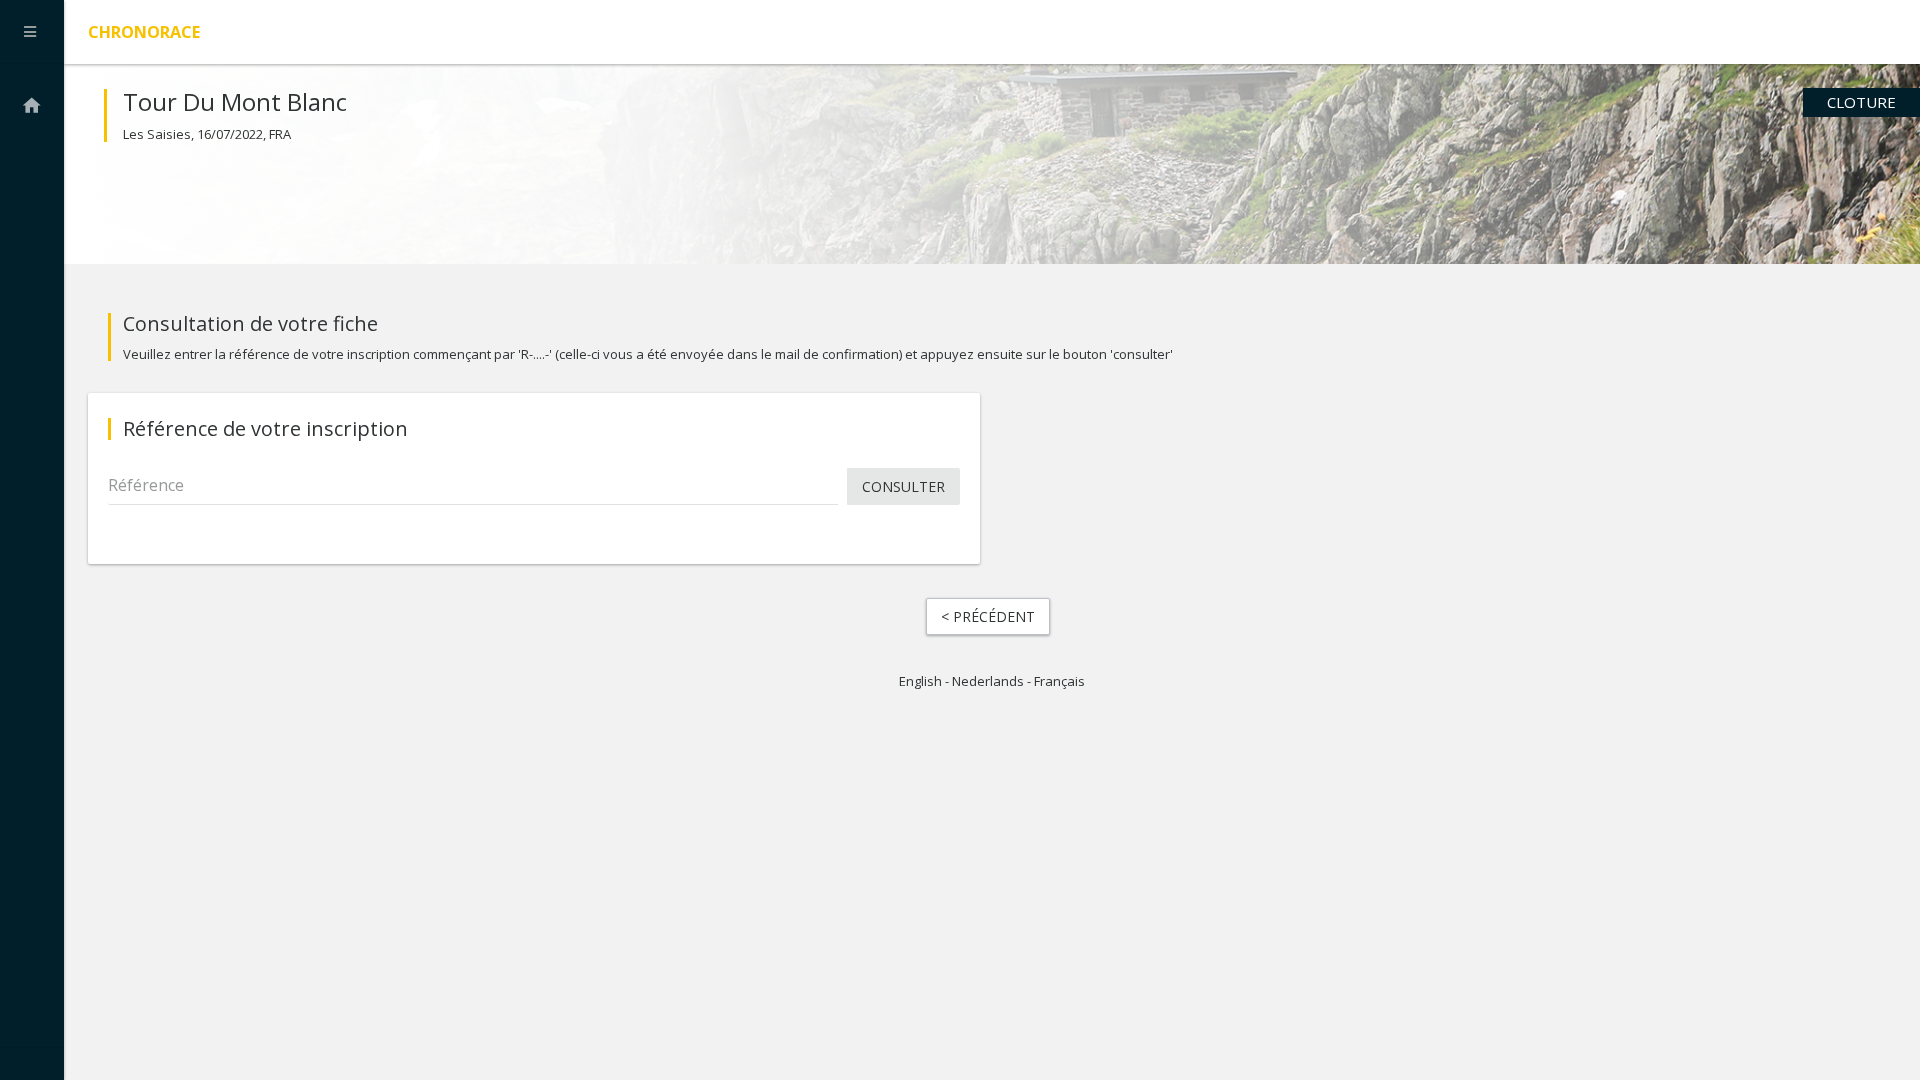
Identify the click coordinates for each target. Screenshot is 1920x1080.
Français (1059, 681)
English (920, 681)
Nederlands (988, 681)
